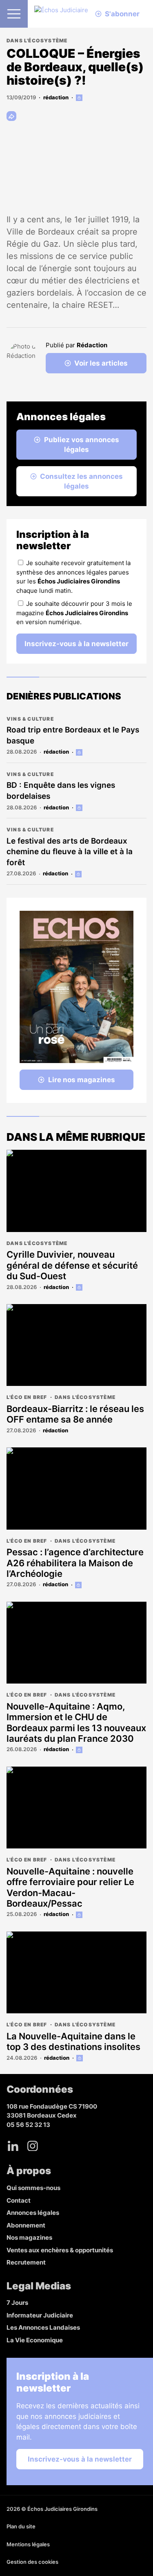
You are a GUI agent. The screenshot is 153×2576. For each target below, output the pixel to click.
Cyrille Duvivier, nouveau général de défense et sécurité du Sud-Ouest (72, 1265)
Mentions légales (28, 2544)
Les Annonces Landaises (43, 2327)
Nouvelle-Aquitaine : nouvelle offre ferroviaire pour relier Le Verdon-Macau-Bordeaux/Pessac (70, 1887)
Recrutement (26, 2262)
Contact (19, 2200)
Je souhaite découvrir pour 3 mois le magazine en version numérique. (74, 613)
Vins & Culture (30, 719)
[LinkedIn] (13, 2146)
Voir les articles (101, 363)
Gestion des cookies (32, 2562)
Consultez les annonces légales (81, 481)
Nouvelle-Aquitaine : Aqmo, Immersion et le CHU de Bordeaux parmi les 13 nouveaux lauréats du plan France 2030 (76, 1722)
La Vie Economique (35, 2340)
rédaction (56, 97)
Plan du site (21, 2526)
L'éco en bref (27, 1397)
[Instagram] (33, 2146)
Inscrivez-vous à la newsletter (76, 644)
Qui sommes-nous (33, 2188)
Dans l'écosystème (37, 41)
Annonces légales (33, 2213)
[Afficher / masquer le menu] (14, 14)
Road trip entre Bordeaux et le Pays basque (73, 735)
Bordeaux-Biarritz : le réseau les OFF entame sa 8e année (75, 1414)
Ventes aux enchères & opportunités (60, 2250)
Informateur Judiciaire (40, 2315)
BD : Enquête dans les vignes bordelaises (61, 791)
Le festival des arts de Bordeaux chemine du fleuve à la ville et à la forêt (70, 852)
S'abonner (122, 14)
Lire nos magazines (82, 1080)
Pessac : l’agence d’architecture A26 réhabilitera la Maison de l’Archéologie (75, 1563)
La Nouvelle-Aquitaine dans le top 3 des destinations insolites (73, 2041)
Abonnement (26, 2225)
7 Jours (17, 2303)
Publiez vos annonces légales (82, 445)
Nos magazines (29, 2237)
